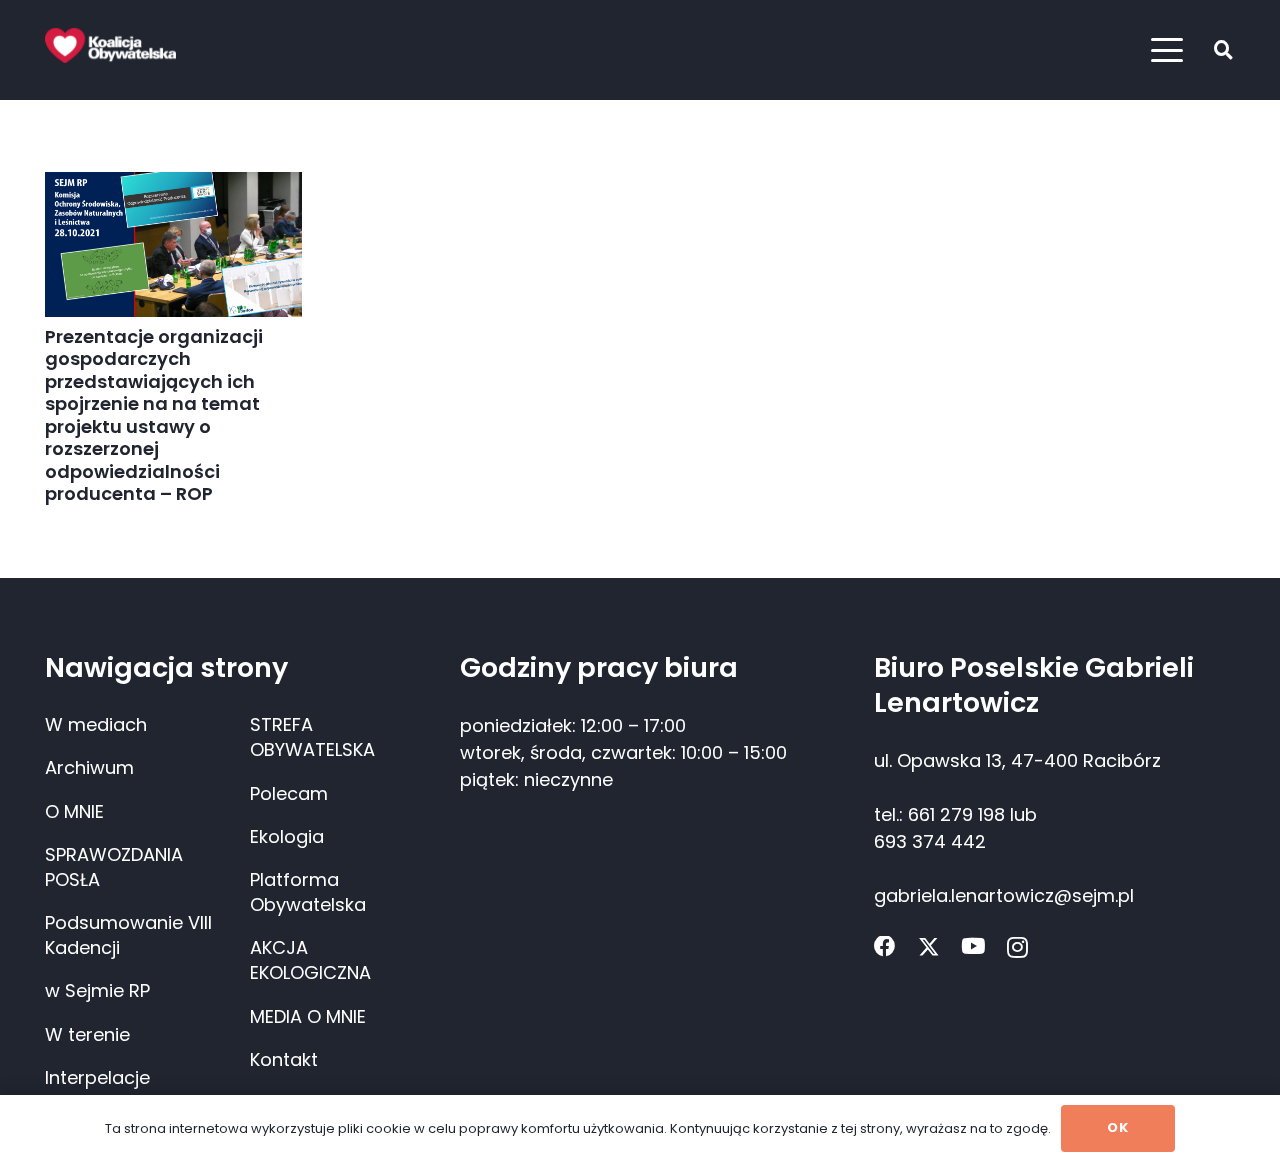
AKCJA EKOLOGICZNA (310, 960)
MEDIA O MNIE (308, 1016)
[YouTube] (973, 947)
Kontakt (284, 1059)
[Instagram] (1017, 948)
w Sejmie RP (97, 990)
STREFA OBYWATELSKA (312, 737)
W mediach (96, 724)
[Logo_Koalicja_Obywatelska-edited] (110, 45)
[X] (929, 947)
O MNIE (74, 811)
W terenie (87, 1034)
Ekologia (287, 836)
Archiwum (89, 767)
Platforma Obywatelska (308, 892)
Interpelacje (97, 1077)
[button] (1167, 50)
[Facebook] (885, 947)
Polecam (289, 793)
